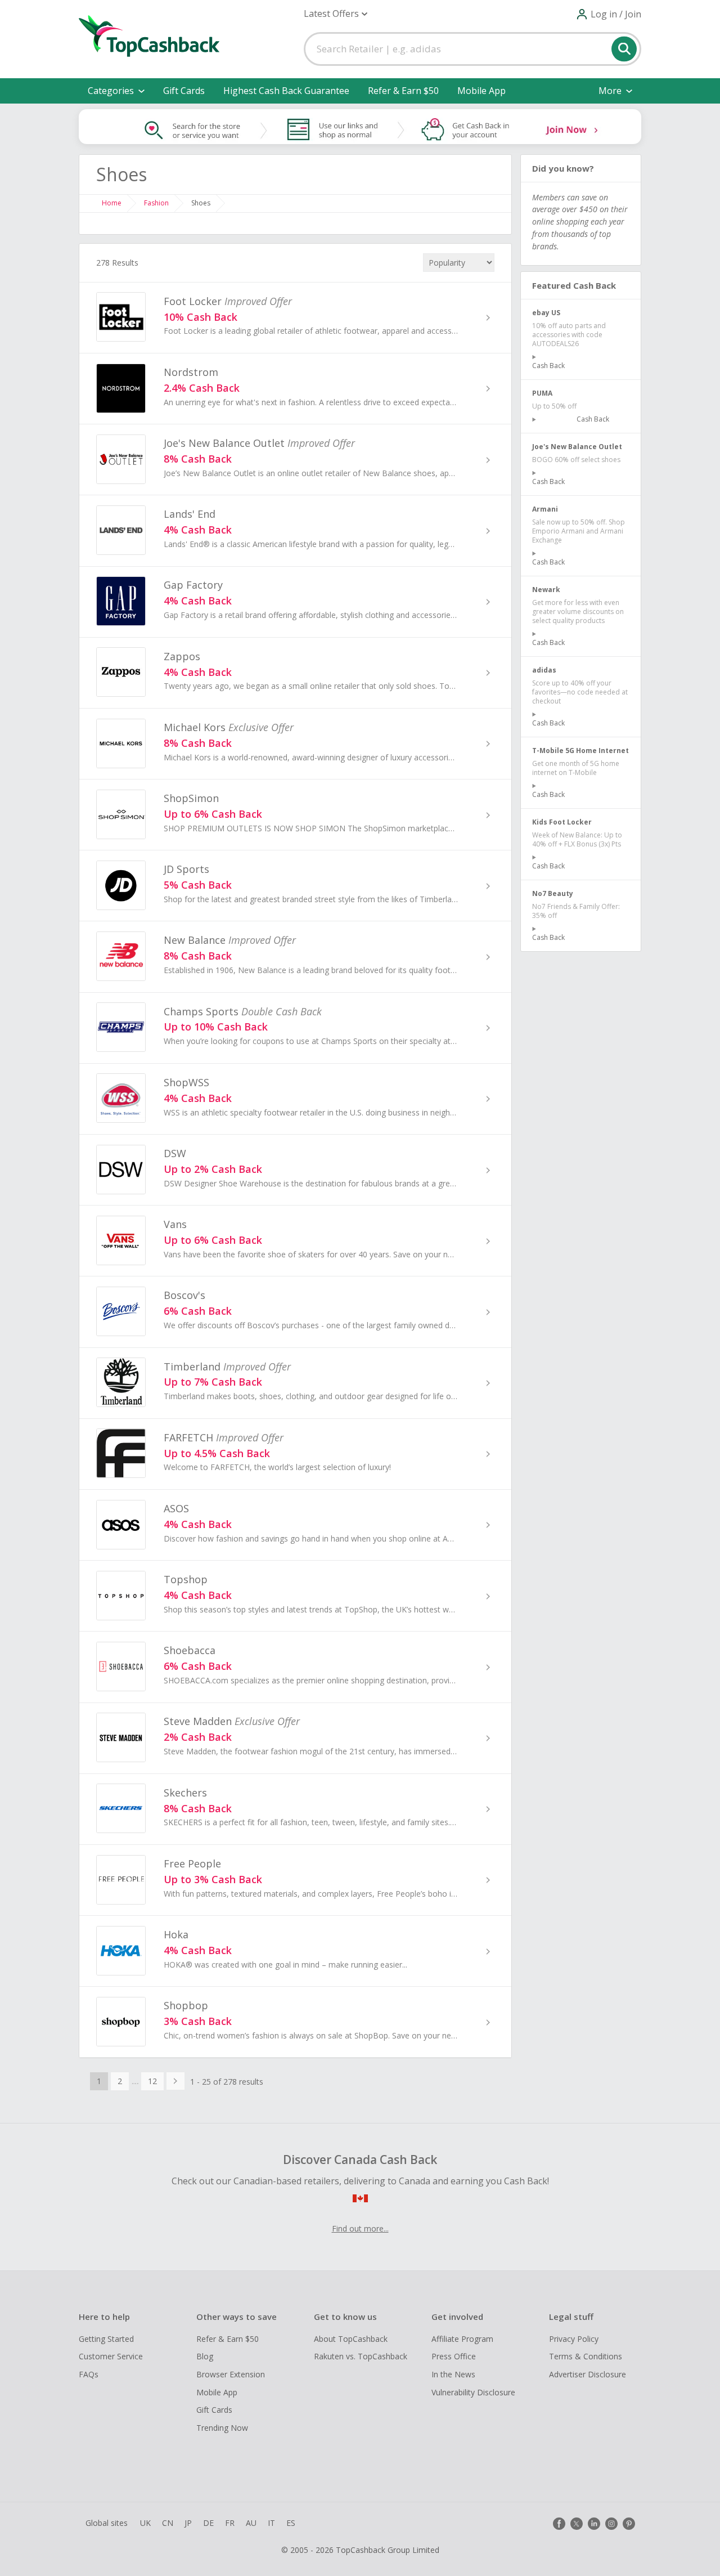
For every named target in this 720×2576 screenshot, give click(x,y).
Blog (205, 2356)
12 (152, 2081)
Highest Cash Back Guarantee (286, 91)
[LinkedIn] (594, 2524)
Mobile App (481, 91)
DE (208, 2523)
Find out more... (360, 2228)
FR (230, 2523)
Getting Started (106, 2339)
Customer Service (111, 2356)
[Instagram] (611, 2524)
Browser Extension (231, 2374)
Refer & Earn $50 (403, 91)
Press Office (454, 2356)
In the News (453, 2374)
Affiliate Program (462, 2339)
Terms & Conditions (586, 2356)
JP (188, 2523)
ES (291, 2523)
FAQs (89, 2374)
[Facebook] (559, 2524)
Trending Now (222, 2428)
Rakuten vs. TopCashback (361, 2356)
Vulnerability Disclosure (473, 2392)
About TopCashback (351, 2339)
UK (145, 2523)
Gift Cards (184, 91)
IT (271, 2523)
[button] (336, 14)
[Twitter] (577, 2524)
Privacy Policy (574, 2339)
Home (112, 203)
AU (251, 2523)
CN (168, 2523)
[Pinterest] (629, 2524)
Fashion (156, 203)
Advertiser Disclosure (588, 2374)
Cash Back (548, 366)
